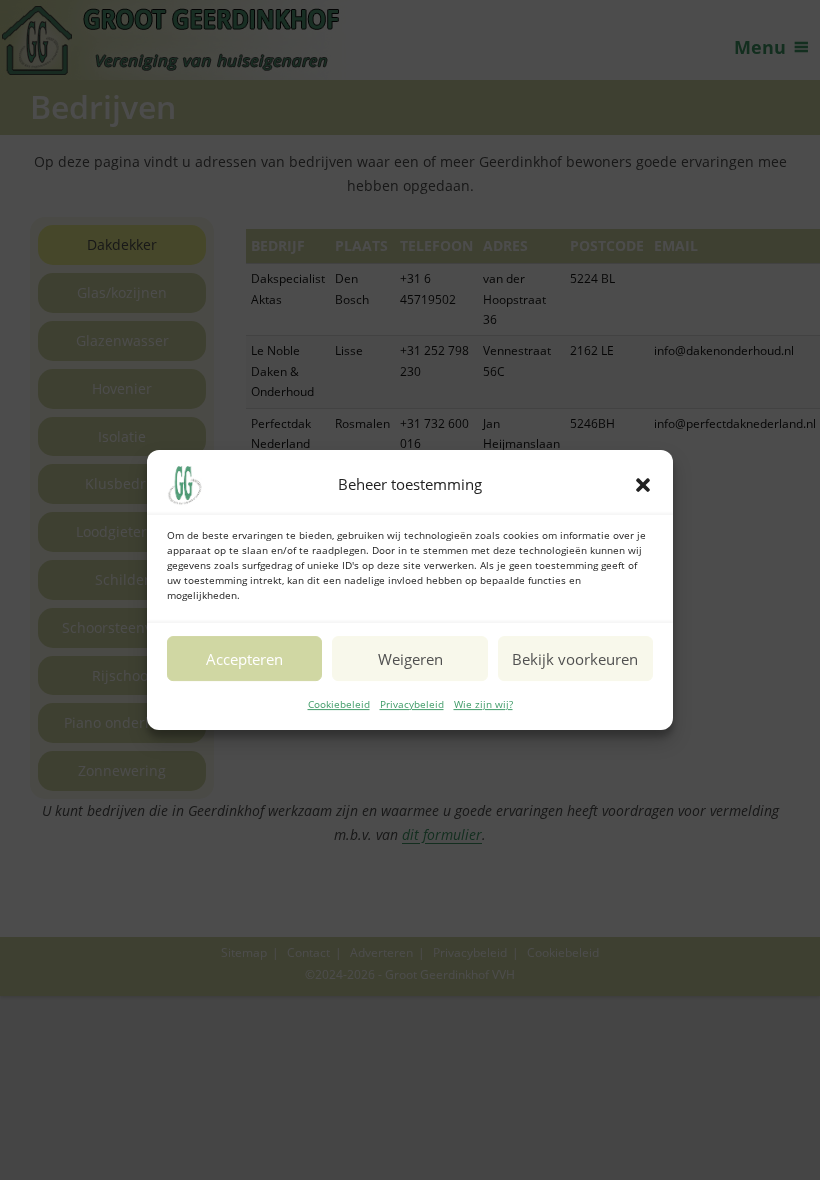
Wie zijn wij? (483, 704)
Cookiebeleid (339, 704)
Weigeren (410, 659)
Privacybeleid (412, 704)
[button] (643, 485)
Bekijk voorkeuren (575, 659)
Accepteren (244, 659)
